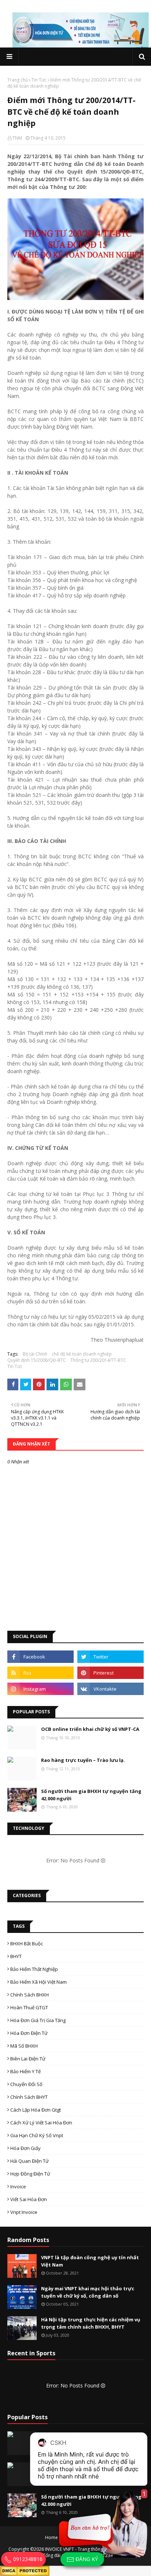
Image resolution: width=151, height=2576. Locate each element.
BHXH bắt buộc (27, 1944)
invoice (18, 2186)
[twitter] (111, 1657)
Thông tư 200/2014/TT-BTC (98, 1360)
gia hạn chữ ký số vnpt (37, 2135)
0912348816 (27, 2559)
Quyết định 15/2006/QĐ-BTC (37, 1360)
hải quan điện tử (30, 2161)
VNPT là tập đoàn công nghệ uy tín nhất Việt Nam (90, 2261)
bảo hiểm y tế (25, 2071)
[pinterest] (111, 1673)
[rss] (40, 1673)
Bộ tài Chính (35, 1354)
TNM (17, 138)
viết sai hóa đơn (29, 2199)
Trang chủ (18, 80)
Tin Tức (39, 80)
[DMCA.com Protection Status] (25, 2570)
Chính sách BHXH (30, 1995)
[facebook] (40, 1657)
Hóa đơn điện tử (29, 2033)
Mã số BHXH (24, 2046)
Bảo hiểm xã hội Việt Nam (38, 1982)
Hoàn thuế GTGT (29, 2007)
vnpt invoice (24, 2212)
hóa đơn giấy (25, 2148)
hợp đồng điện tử (30, 2174)
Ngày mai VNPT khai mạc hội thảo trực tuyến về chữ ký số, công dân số (88, 2292)
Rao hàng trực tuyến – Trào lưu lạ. (83, 1760)
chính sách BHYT (29, 2097)
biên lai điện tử (28, 2059)
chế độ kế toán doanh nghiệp (82, 1354)
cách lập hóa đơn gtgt (36, 2110)
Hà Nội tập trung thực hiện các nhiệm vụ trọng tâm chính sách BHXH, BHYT (91, 2323)
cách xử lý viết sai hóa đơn (41, 2123)
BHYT (16, 1956)
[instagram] (40, 1689)
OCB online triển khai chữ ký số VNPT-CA (90, 1729)
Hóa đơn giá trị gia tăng (38, 2020)
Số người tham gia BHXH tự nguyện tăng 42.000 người (91, 1795)
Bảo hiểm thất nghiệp (34, 1969)
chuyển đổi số (26, 2084)
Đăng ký (86, 2559)
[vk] (111, 1689)
